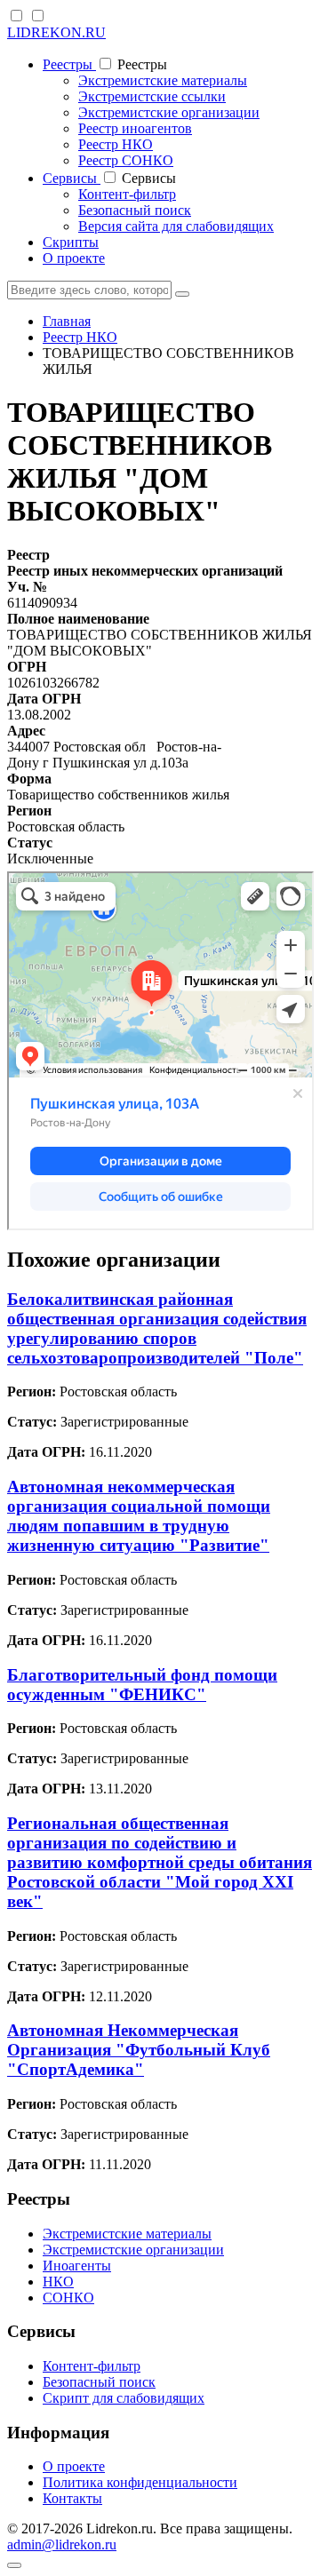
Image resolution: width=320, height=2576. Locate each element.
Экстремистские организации (169, 112)
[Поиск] (182, 294)
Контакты (72, 2498)
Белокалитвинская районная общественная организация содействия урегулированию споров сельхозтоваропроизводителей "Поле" (157, 1328)
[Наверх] (14, 2565)
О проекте (74, 258)
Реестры (69, 64)
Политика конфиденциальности (140, 2482)
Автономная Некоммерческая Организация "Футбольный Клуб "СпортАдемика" (139, 2050)
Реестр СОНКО (126, 160)
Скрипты (71, 242)
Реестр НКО (116, 144)
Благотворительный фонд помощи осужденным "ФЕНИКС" (142, 1685)
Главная (67, 321)
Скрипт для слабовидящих (124, 2398)
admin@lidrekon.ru (62, 2544)
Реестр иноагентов (135, 128)
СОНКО (68, 2298)
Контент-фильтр (127, 194)
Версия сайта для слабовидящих (176, 226)
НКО (58, 2282)
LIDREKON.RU (56, 32)
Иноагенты (77, 2266)
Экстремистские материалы (163, 80)
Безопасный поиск (135, 210)
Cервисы (72, 178)
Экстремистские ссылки (152, 96)
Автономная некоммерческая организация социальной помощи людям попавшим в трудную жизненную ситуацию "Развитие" (139, 1516)
